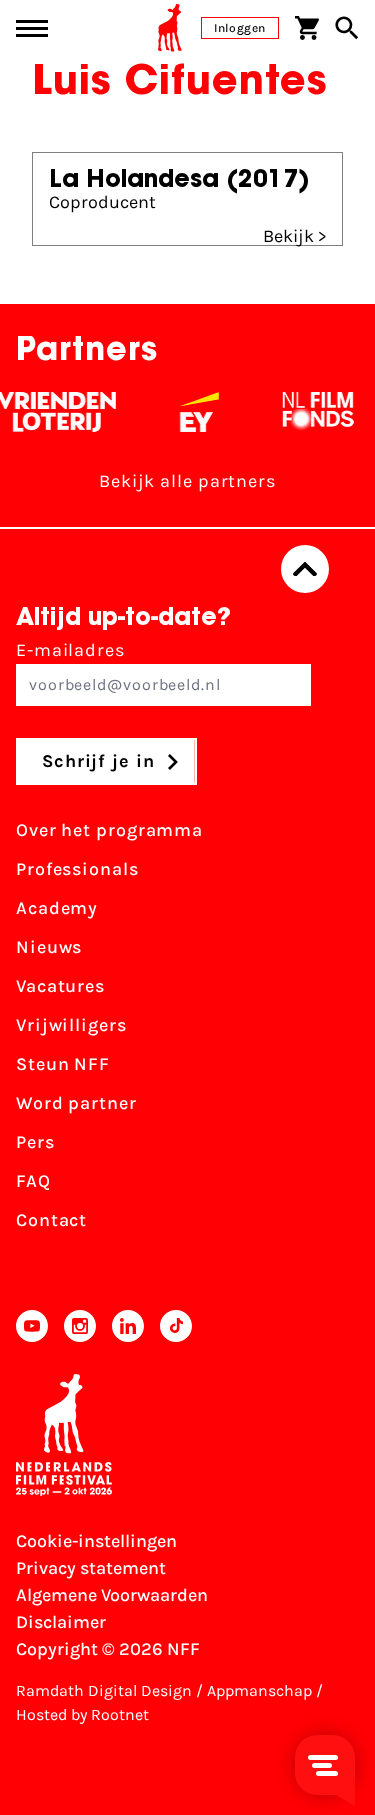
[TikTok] (176, 1326)
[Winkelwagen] (307, 28)
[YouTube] (32, 1326)
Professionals (77, 869)
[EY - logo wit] (194, 412)
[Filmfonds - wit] (313, 412)
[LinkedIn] (128, 1326)
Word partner (76, 1103)
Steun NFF (63, 1064)
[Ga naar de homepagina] (170, 28)
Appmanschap (259, 1690)
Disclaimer (61, 1622)
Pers (35, 1142)
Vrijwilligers (71, 1025)
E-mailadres (70, 650)
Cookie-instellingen (96, 1541)
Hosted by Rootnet (82, 1714)
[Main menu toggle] (32, 28)
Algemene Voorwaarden (112, 1595)
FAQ (33, 1181)
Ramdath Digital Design (104, 1690)
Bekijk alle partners (187, 481)
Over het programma (109, 830)
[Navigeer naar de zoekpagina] (347, 28)
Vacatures (60, 986)
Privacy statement (91, 1568)
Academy (57, 908)
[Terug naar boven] (305, 569)
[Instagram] (80, 1326)
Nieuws (49, 947)
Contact (51, 1220)
